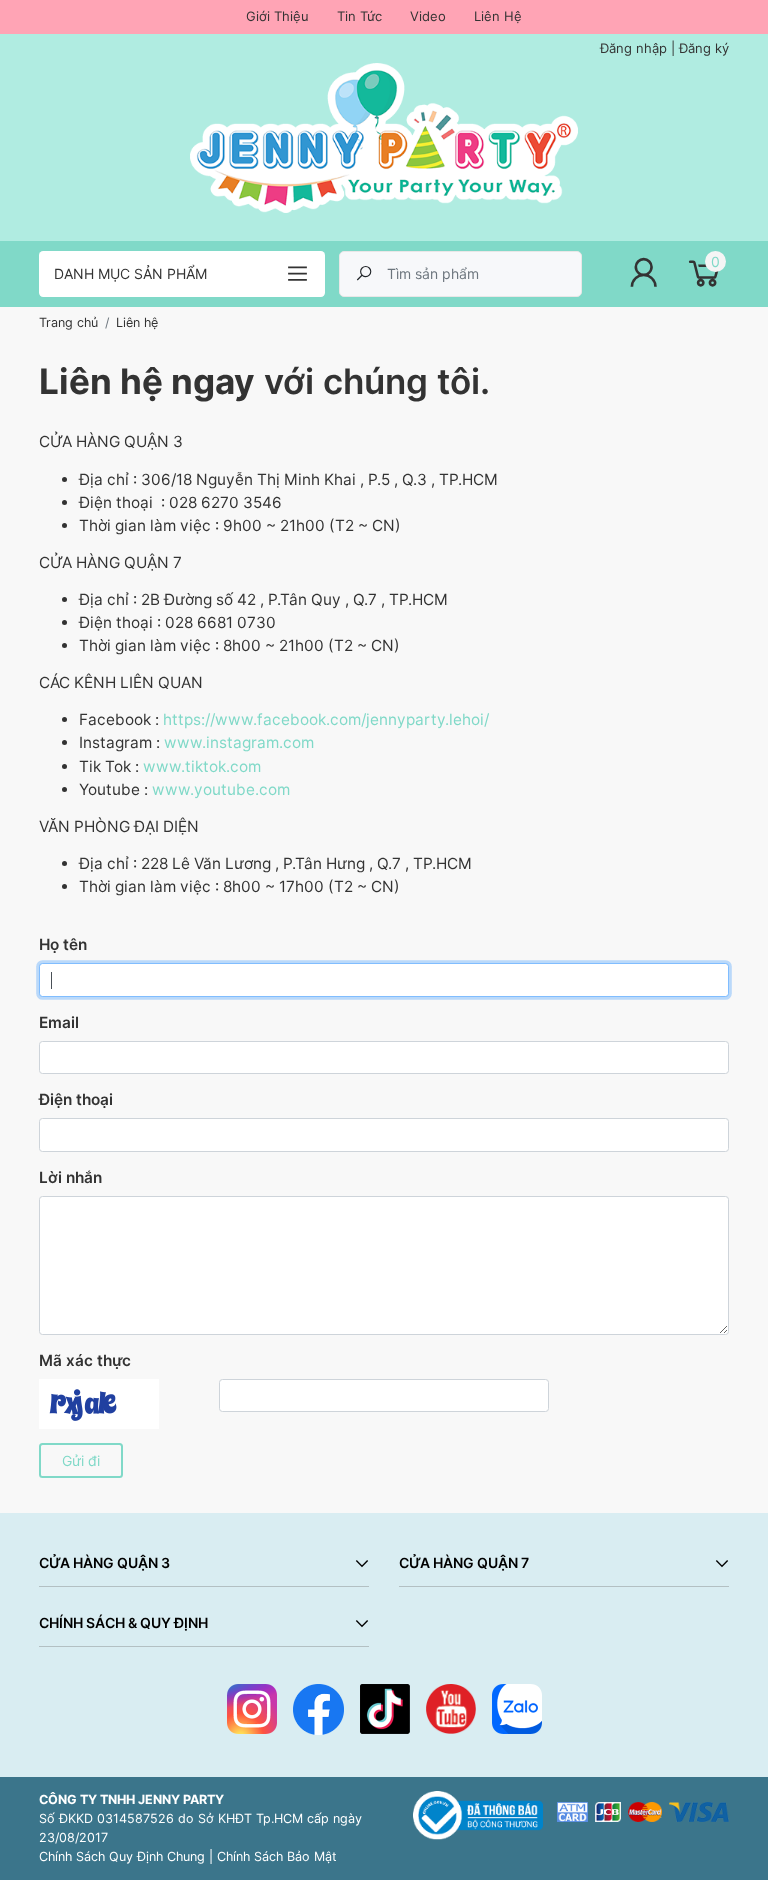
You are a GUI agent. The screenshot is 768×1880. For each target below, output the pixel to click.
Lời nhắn (70, 1177)
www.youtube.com (221, 789)
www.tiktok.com (202, 766)
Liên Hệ (498, 16)
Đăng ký (704, 48)
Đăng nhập (633, 48)
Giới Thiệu (277, 16)
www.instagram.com (239, 742)
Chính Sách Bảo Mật (277, 1856)
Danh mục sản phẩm (130, 273)
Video (428, 16)
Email (59, 1022)
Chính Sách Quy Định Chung (122, 1856)
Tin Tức (359, 16)
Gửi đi (81, 1460)
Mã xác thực (85, 1360)
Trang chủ (68, 322)
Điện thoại (76, 1099)
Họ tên (63, 944)
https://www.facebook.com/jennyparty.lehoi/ (326, 719)
